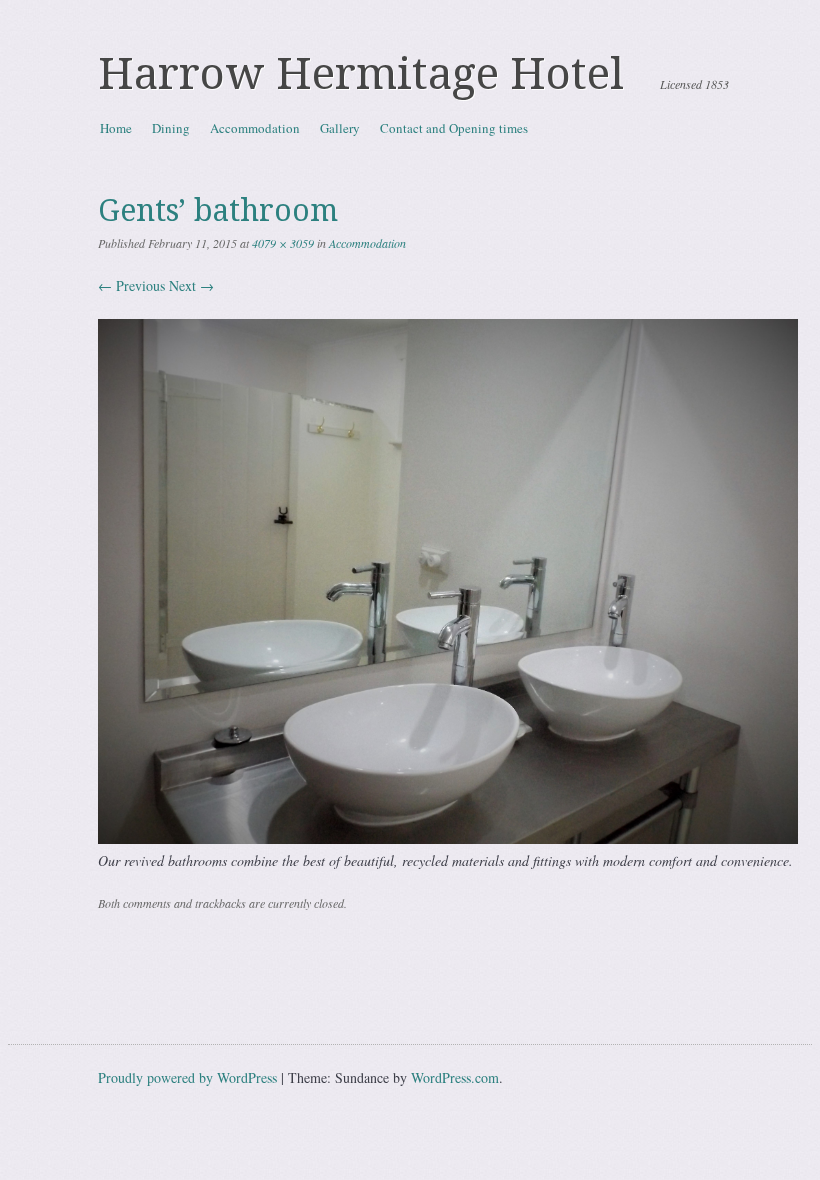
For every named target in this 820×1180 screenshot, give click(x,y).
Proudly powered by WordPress (187, 1077)
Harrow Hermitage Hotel (361, 74)
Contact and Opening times (454, 128)
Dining (171, 128)
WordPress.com (455, 1077)
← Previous (131, 285)
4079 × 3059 (283, 243)
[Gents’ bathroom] (448, 838)
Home (116, 128)
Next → (191, 285)
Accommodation (255, 128)
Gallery (340, 128)
